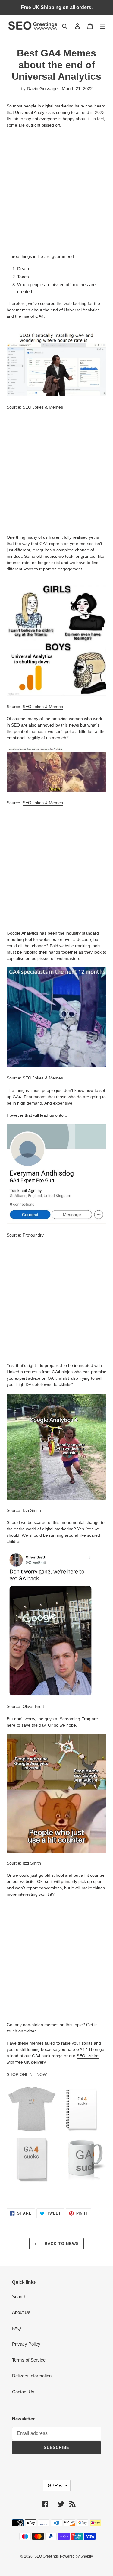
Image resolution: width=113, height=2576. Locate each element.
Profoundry (33, 1235)
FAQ (17, 2328)
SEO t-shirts (88, 2056)
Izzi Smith (32, 1510)
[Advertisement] (56, 191)
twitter (30, 2031)
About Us (21, 2312)
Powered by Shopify (76, 2556)
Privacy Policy (26, 2344)
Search (19, 2297)
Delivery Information (32, 2376)
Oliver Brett (33, 1706)
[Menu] (103, 26)
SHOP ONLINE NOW (27, 2074)
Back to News (61, 2244)
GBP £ (55, 2486)
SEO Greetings (47, 2556)
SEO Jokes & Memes (43, 407)
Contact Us (23, 2392)
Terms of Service (29, 2360)
